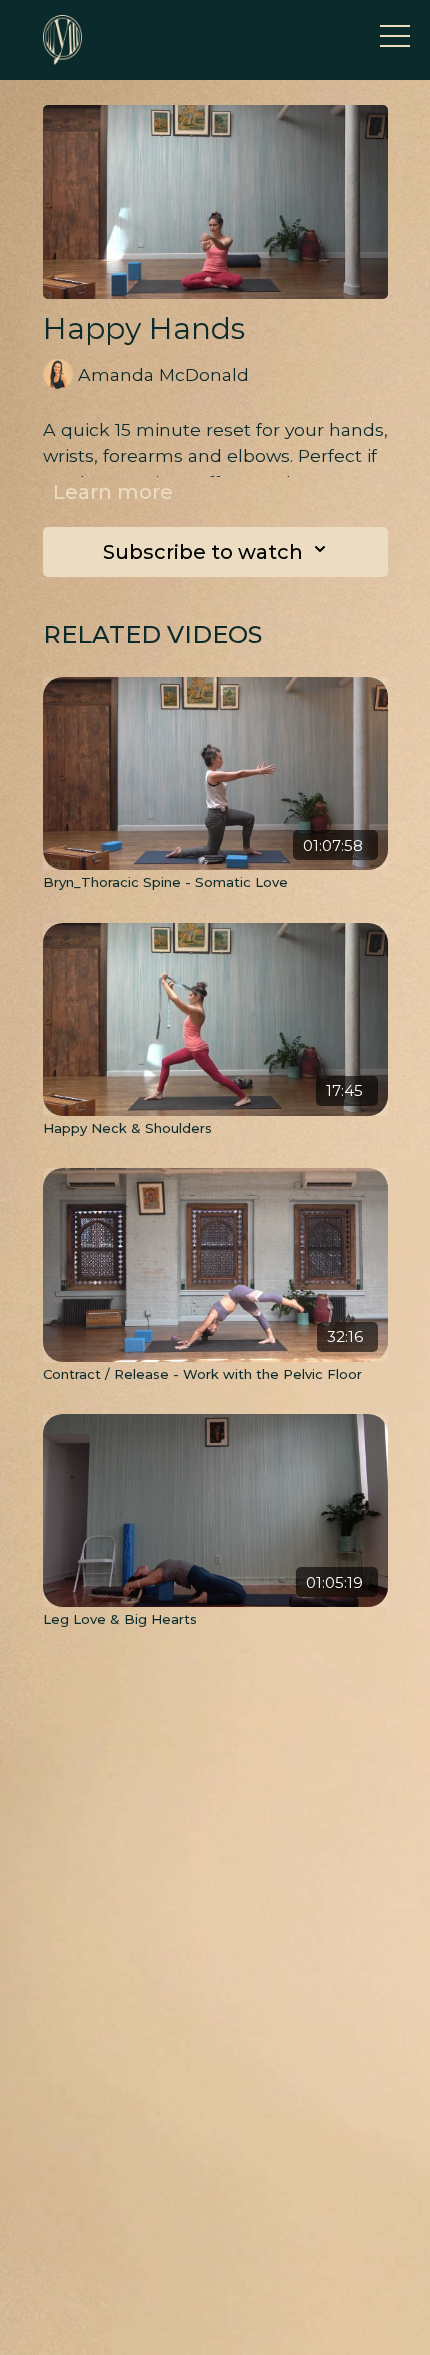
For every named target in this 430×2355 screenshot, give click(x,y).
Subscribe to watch (203, 552)
